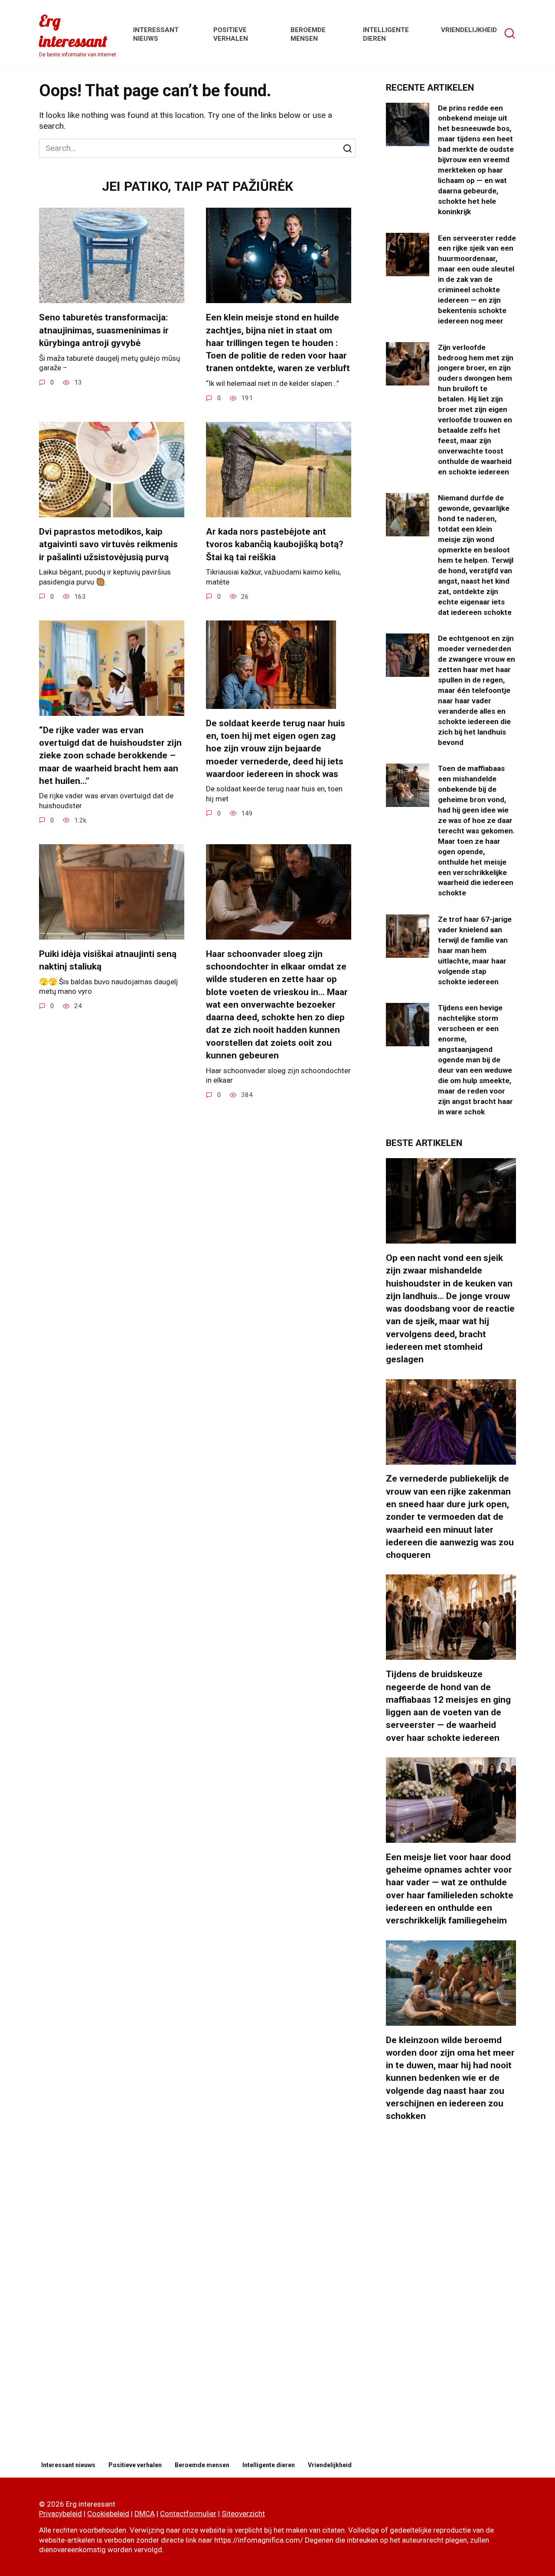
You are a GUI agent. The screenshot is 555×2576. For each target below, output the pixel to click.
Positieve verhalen (135, 2465)
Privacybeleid (60, 2514)
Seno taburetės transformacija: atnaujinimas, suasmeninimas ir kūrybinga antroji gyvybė (104, 330)
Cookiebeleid (108, 2514)
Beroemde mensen (202, 2465)
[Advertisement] (451, 2292)
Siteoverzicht (243, 2514)
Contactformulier (188, 2514)
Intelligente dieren (269, 2465)
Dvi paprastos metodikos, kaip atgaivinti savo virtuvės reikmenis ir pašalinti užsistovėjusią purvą (108, 544)
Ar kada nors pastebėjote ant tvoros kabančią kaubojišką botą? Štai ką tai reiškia (275, 544)
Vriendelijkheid (469, 30)
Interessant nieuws (68, 2465)
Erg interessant (73, 31)
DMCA (145, 2514)
